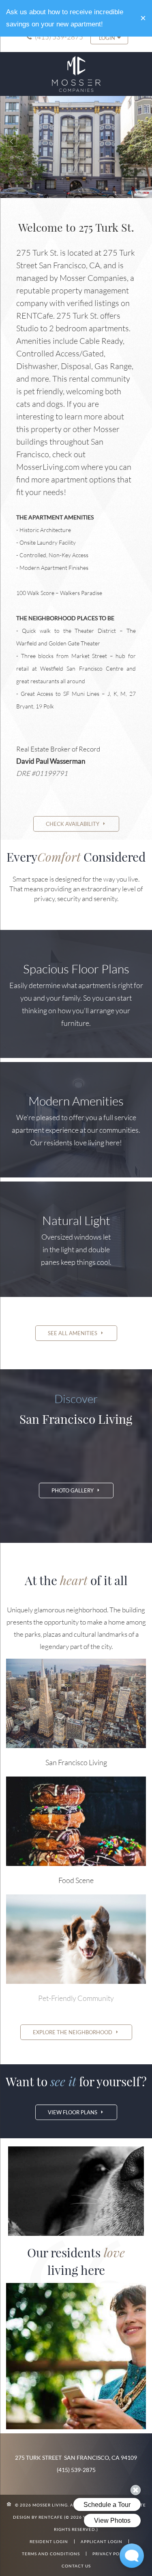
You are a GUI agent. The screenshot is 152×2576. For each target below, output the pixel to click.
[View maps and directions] (76, 2032)
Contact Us (76, 2566)
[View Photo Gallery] (76, 1490)
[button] (143, 18)
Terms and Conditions (51, 2554)
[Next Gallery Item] (140, 141)
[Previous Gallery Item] (12, 141)
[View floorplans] (76, 824)
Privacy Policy (111, 2554)
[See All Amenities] (76, 1333)
